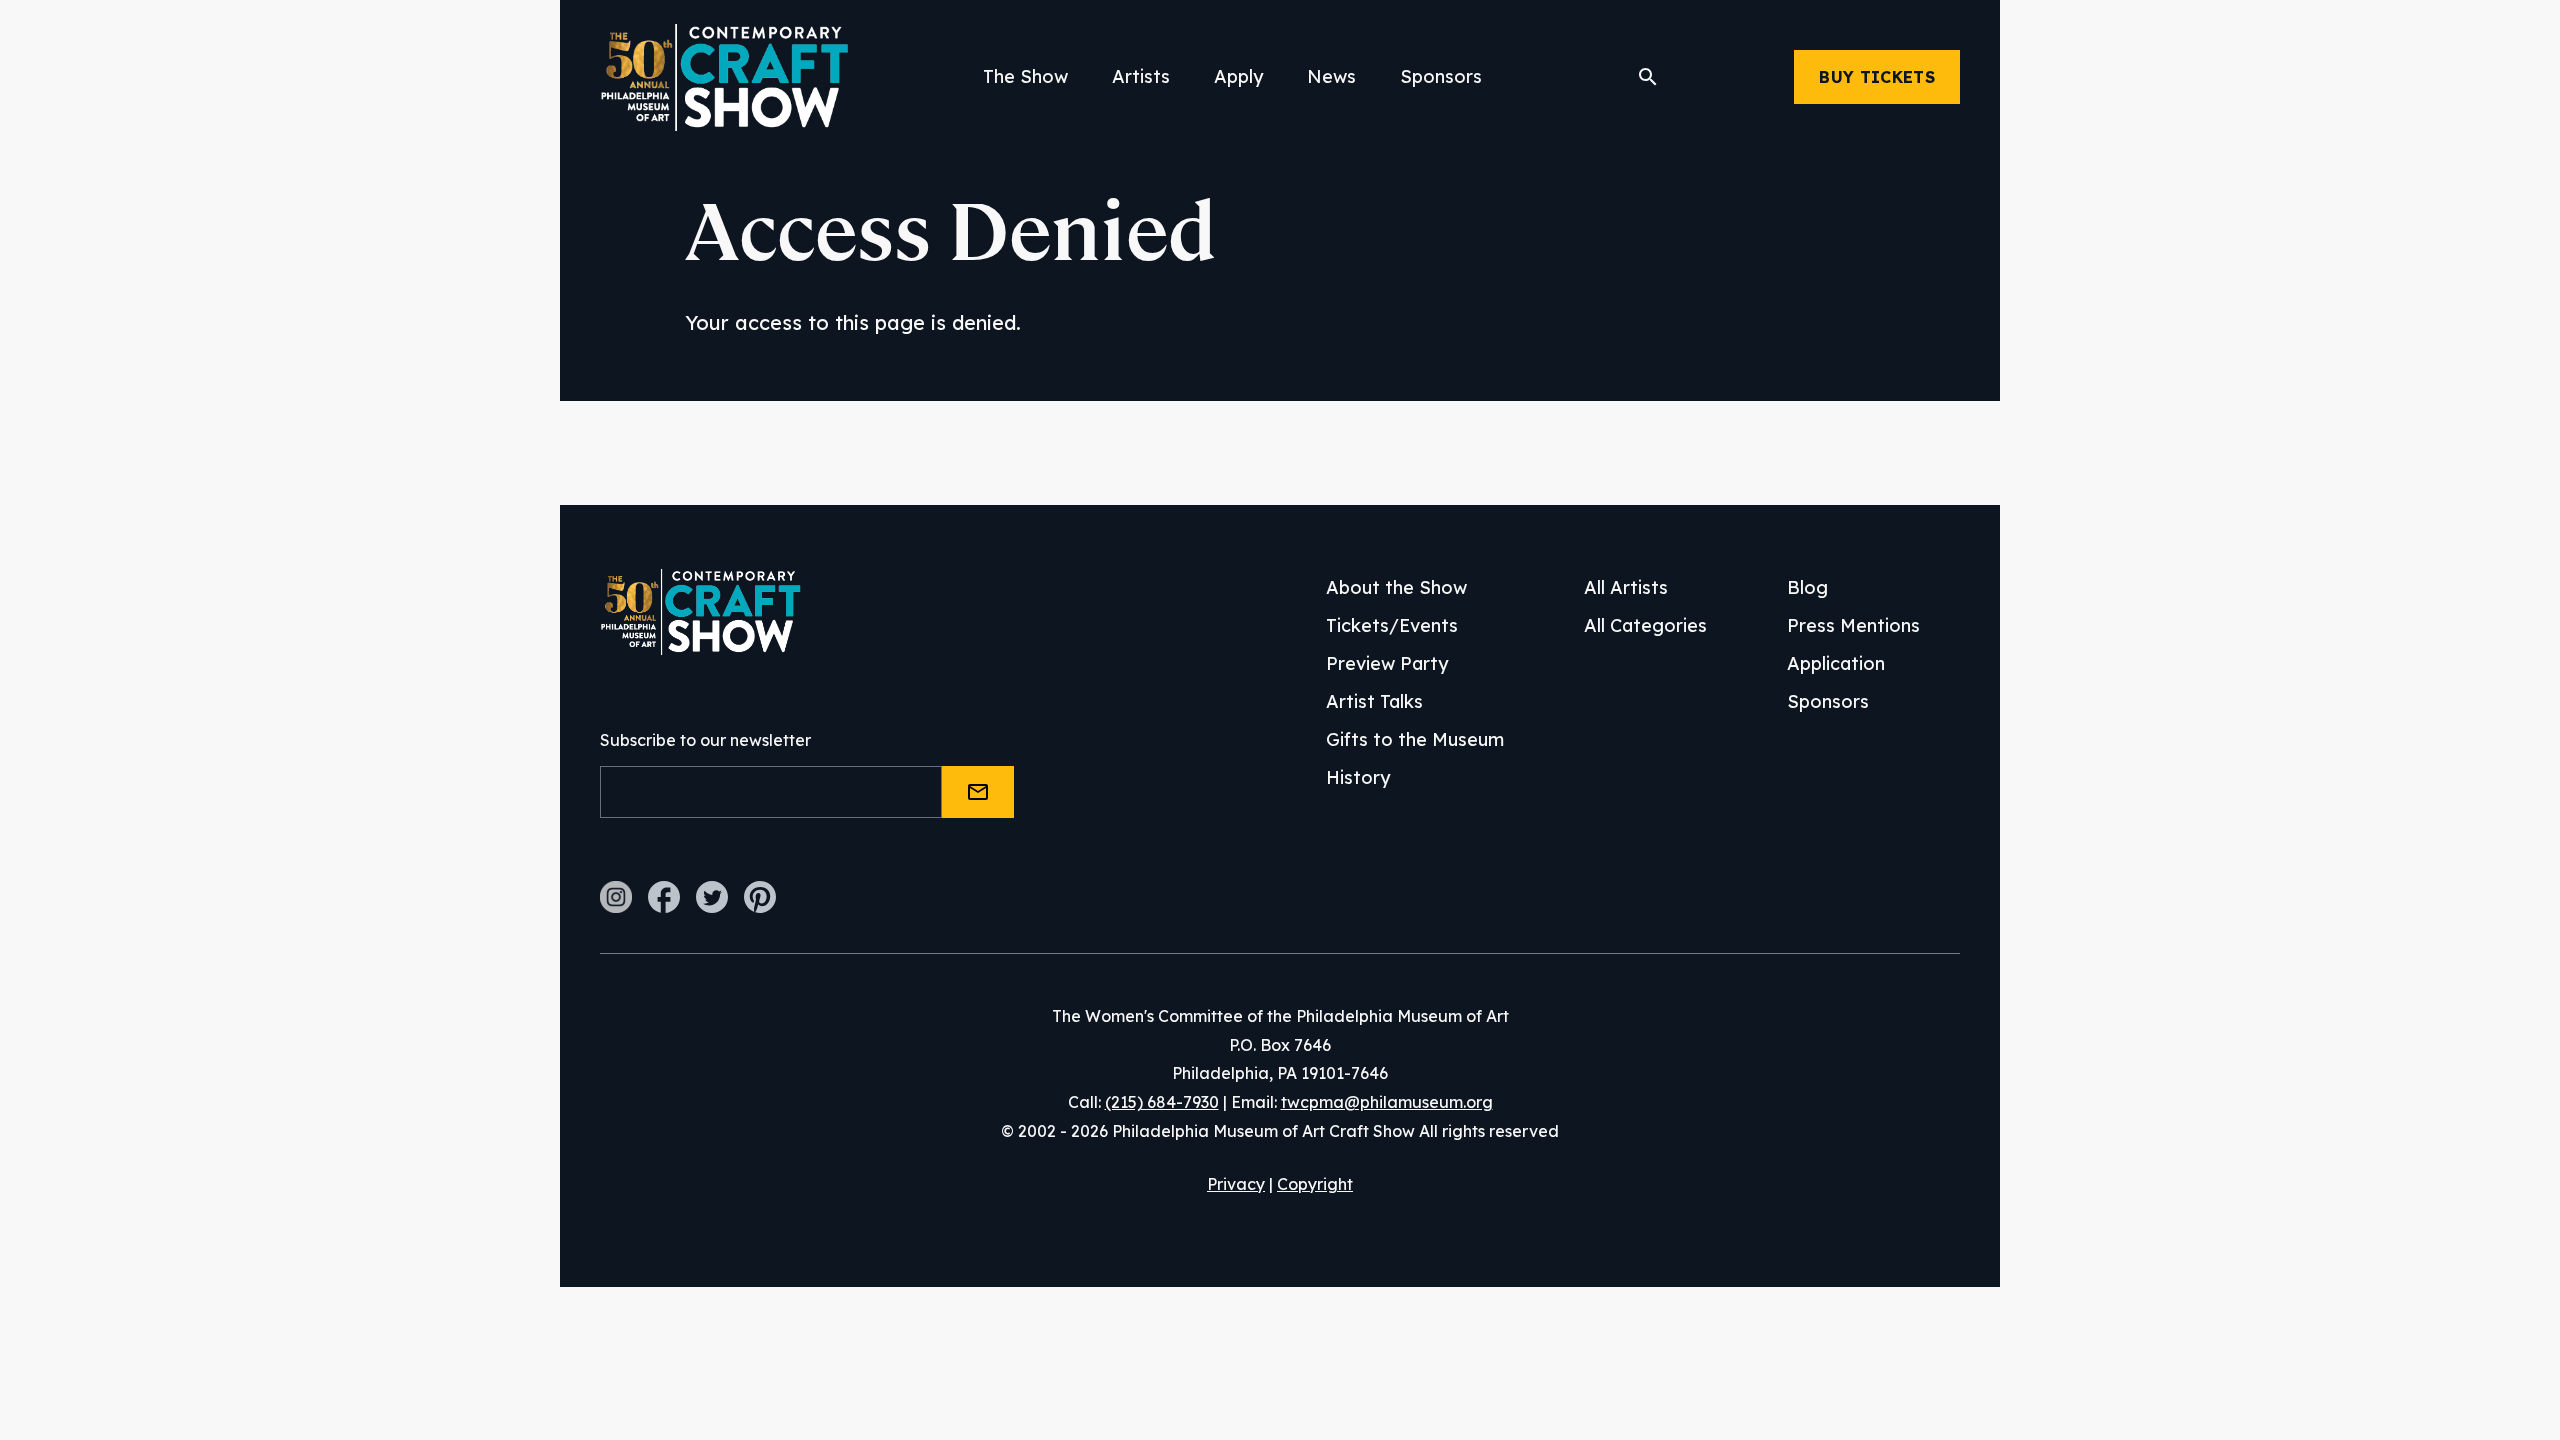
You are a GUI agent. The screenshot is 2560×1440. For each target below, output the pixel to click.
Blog (1807, 587)
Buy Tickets (1877, 77)
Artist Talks (1374, 701)
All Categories (1645, 625)
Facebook (664, 897)
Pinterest (760, 897)
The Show (1025, 76)
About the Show (1396, 587)
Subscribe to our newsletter (705, 740)
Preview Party (1387, 663)
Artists (1141, 76)
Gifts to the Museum (1415, 739)
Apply (1238, 76)
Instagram (616, 897)
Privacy (1236, 1184)
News (1331, 76)
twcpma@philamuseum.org (1387, 1102)
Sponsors (1441, 76)
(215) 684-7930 (1162, 1102)
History (1358, 777)
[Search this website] (1648, 77)
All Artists (1626, 587)
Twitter (712, 897)
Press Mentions (1853, 625)
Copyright (1315, 1184)
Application (1836, 663)
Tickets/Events (1392, 625)
